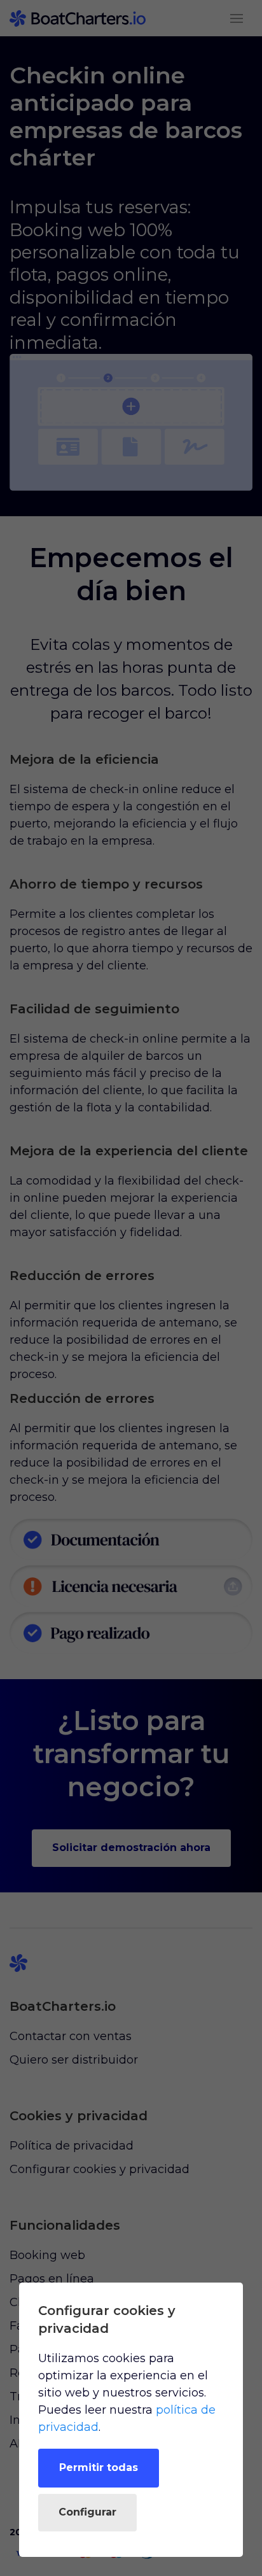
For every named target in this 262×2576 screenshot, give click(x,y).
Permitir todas (99, 2467)
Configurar (87, 2512)
